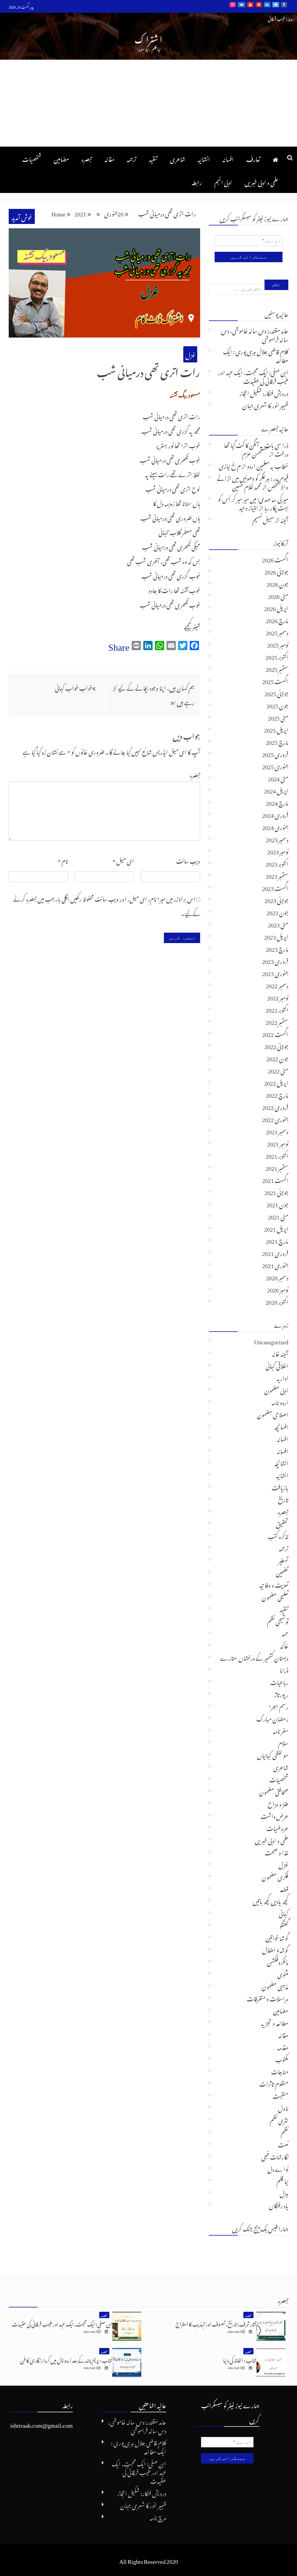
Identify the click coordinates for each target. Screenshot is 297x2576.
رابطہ (197, 181)
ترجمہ (132, 158)
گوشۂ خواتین (277, 1937)
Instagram (233, 5)
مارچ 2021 (277, 1240)
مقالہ (109, 158)
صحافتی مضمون (274, 1791)
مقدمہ (283, 2046)
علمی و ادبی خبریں (261, 181)
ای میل (123, 860)
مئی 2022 (278, 1070)
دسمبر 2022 (277, 985)
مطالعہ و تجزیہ (275, 2022)
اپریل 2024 (276, 790)
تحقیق (282, 1523)
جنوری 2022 (275, 1118)
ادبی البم (223, 181)
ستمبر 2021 (277, 1167)
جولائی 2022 (276, 1045)
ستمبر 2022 (277, 1021)
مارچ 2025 (277, 741)
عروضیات (277, 1827)
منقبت (280, 2095)
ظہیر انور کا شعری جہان (265, 404)
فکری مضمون (275, 1876)
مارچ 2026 (277, 619)
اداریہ (282, 1377)
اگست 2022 (275, 1033)
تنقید (153, 158)
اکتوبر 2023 (277, 863)
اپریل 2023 (276, 936)
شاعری (178, 158)
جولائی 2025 (276, 692)
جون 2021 (277, 1204)
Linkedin (267, 5)
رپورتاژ (281, 1693)
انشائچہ (281, 1462)
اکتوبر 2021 (277, 1155)
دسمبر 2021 (277, 1131)
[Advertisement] (148, 103)
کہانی (284, 1913)
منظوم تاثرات (274, 2083)
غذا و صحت (277, 1852)
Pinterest (259, 5)
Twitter (276, 5)
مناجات (280, 2071)
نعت (283, 2144)
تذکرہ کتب (278, 1535)
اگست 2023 (275, 887)
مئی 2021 (278, 1216)
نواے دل (278, 2168)
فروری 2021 (275, 1252)
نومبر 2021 (278, 1143)
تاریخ (283, 1499)
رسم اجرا (279, 1706)
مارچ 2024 (277, 802)
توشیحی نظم (278, 1620)
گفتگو (284, 1925)
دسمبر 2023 (277, 838)
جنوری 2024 (275, 826)
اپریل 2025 (276, 729)
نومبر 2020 (278, 1289)
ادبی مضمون (276, 1389)
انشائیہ (204, 158)
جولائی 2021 (276, 1191)
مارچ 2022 (277, 1094)
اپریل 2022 (276, 1082)
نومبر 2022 (278, 997)
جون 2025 (277, 705)
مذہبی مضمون (275, 1986)
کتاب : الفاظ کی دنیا (240, 2359)
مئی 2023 (278, 924)
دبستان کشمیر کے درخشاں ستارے (254, 1657)
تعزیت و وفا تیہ (274, 1584)
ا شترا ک (148, 38)
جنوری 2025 (275, 765)
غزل (190, 354)
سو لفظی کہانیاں (273, 1754)
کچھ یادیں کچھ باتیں (270, 1900)
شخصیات (32, 158)
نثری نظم (279, 2119)
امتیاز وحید (249, 507)
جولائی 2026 (276, 571)
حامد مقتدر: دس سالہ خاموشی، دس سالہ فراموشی (255, 334)
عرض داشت (275, 1815)
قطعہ (284, 1888)
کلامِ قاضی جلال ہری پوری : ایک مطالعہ (256, 355)
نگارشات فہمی (275, 2156)
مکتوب (282, 2059)
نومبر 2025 (278, 644)
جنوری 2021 (275, 1264)
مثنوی (283, 1973)
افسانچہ (281, 1426)
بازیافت (280, 1487)
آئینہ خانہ (280, 1353)
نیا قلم (282, 2180)
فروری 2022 (275, 1106)
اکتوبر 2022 (277, 1009)
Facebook (284, 5)
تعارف (253, 158)
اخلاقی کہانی (277, 1365)
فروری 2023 (275, 960)
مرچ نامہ (158, 2517)
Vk (241, 5)
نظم (285, 2132)
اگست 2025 (275, 680)
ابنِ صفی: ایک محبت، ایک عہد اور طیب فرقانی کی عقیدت (253, 376)
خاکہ (284, 1645)
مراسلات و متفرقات (268, 1998)
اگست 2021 (275, 1179)
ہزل (284, 2192)
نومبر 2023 (278, 851)
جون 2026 (277, 583)
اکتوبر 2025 (277, 656)
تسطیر (283, 1560)
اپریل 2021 (276, 1228)
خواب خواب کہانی (74, 687)
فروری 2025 (275, 753)
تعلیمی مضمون (275, 1596)
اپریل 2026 (276, 607)
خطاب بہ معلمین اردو (268, 465)
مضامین (61, 158)
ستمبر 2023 (277, 875)
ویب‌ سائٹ (188, 860)
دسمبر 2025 (277, 632)
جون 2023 (277, 911)
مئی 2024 (278, 778)
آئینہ (284, 519)
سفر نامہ (281, 1730)
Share (119, 645)
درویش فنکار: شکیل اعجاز (264, 392)
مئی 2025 (278, 717)
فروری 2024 (275, 814)
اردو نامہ (280, 1401)
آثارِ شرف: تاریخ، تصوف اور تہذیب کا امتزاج (216, 2323)
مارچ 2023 (277, 948)
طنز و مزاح (278, 1803)
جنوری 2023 (275, 972)
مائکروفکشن (278, 1961)
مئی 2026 (278, 595)
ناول (283, 2107)
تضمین (282, 1572)
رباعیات (279, 1681)
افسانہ (228, 158)
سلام (283, 1742)
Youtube (250, 5)
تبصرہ (87, 158)
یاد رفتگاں (279, 2205)
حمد (285, 1633)
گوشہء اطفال (275, 1949)
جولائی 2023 (276, 899)
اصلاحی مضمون (273, 1414)
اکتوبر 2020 (277, 1301)
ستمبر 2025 (277, 668)
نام (63, 860)
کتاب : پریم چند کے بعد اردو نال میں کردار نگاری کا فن (66, 2359)
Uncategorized (271, 1341)
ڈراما (284, 1669)
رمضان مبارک (272, 1718)
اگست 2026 (275, 559)
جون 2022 (277, 1058)
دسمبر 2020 (277, 1277)
